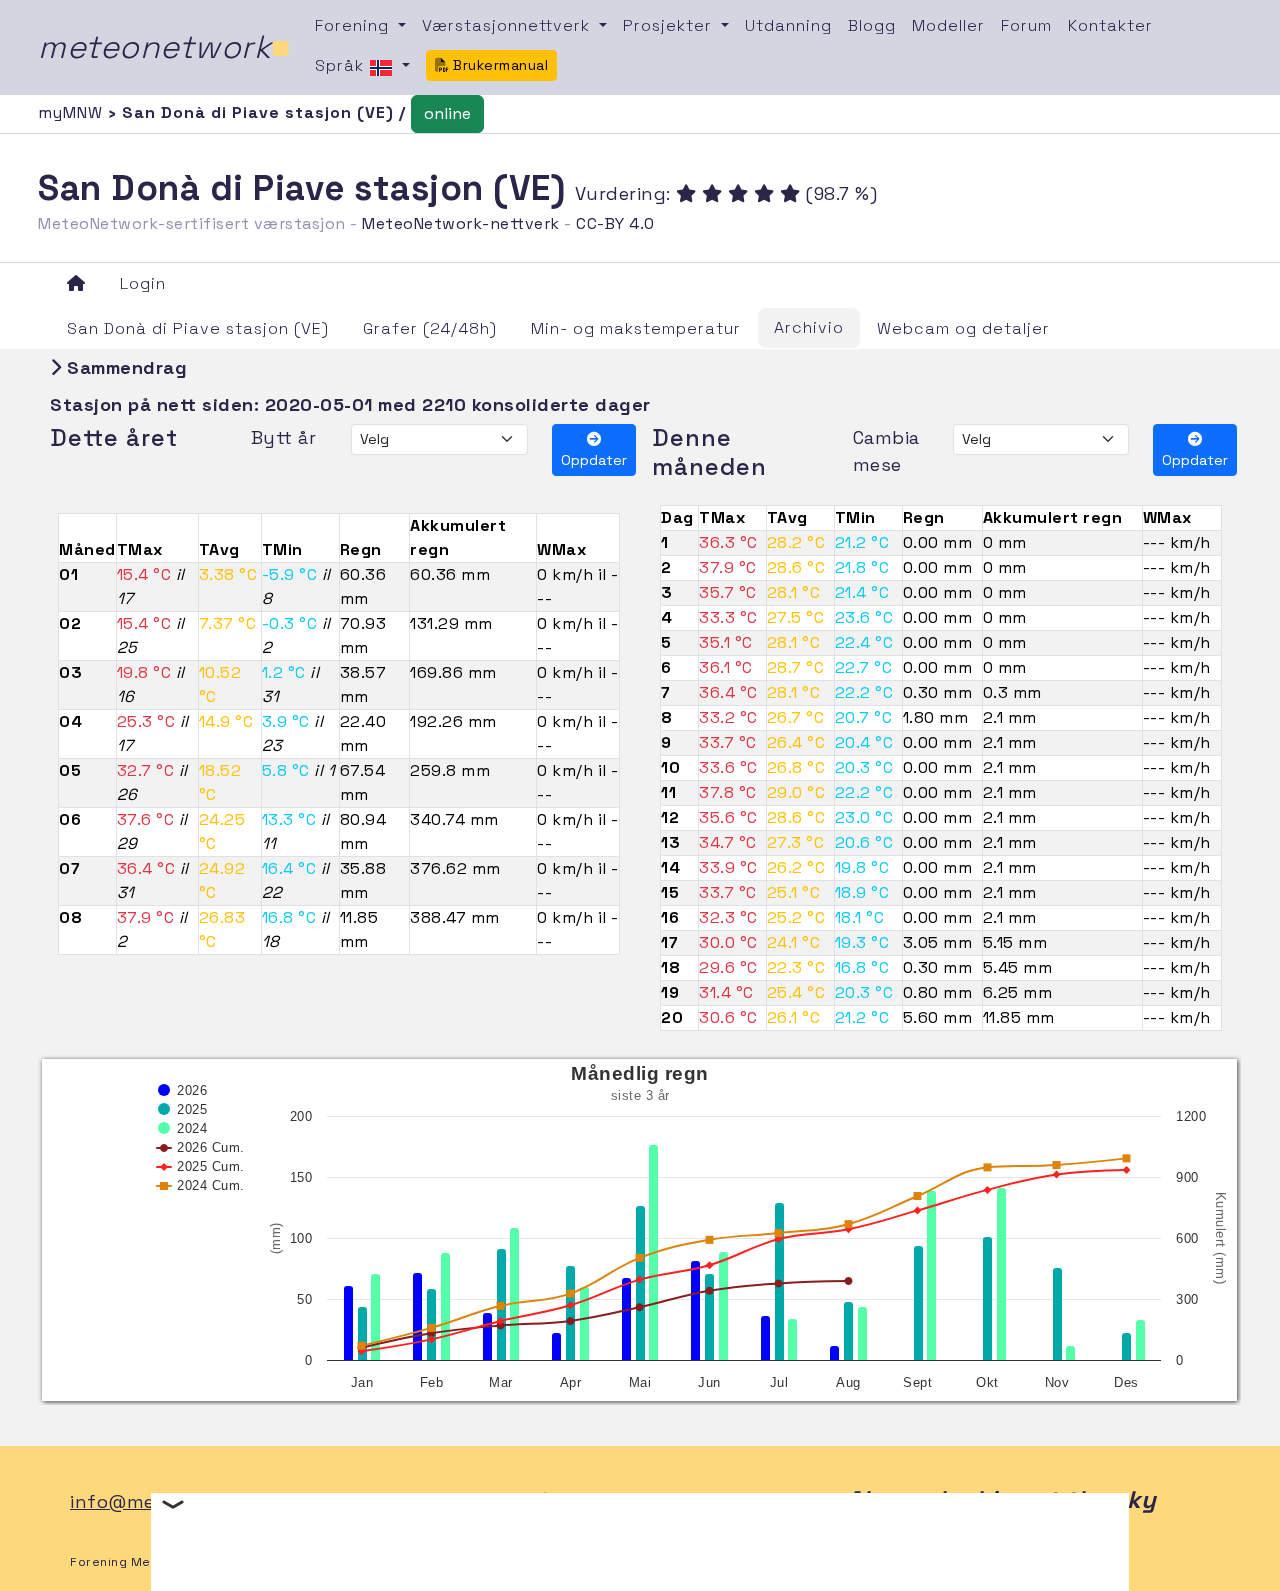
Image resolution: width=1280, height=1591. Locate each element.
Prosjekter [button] (670, 25)
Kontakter (1110, 25)
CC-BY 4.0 (615, 223)
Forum (1026, 25)
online (447, 113)
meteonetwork (164, 47)
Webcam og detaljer (963, 328)
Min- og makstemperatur (636, 328)
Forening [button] (354, 25)
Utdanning (788, 25)
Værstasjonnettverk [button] (508, 25)
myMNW (73, 112)
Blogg (872, 25)
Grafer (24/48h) (430, 328)
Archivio (809, 327)
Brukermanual (499, 65)
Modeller (948, 25)
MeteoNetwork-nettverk (461, 223)
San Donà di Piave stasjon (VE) (198, 328)
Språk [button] (342, 65)
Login (143, 283)
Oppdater (594, 460)
